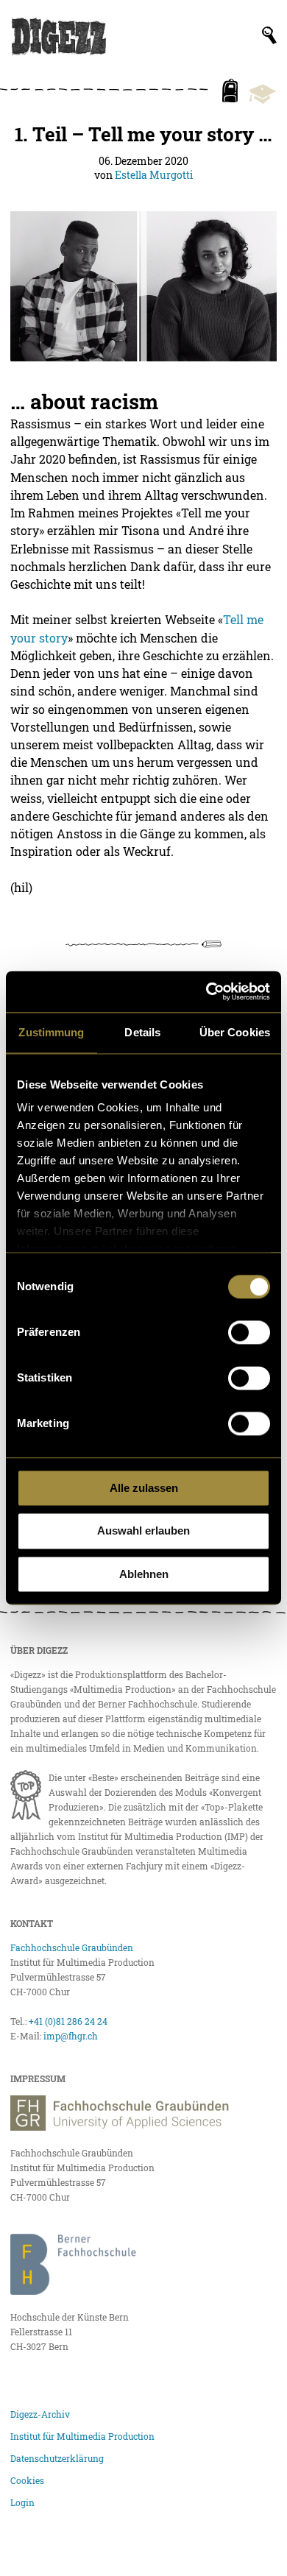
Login (22, 2502)
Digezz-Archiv (40, 2414)
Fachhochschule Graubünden (72, 1947)
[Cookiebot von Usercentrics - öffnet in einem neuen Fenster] (206, 991)
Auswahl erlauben (143, 1531)
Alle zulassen (144, 1488)
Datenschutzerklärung (57, 2458)
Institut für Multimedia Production (82, 2436)
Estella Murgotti (154, 175)
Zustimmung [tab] (51, 1032)
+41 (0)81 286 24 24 (68, 2021)
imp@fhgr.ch (71, 2036)
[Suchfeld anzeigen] (269, 35)
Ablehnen (144, 1574)
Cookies (27, 2480)
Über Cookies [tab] (235, 1032)
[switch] (249, 1332)
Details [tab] (142, 1032)
